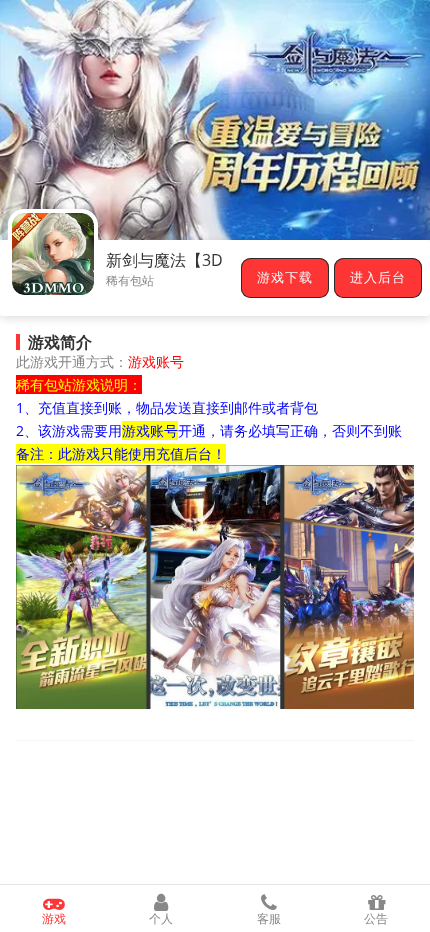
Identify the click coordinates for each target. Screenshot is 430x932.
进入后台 (378, 278)
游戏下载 (285, 278)
